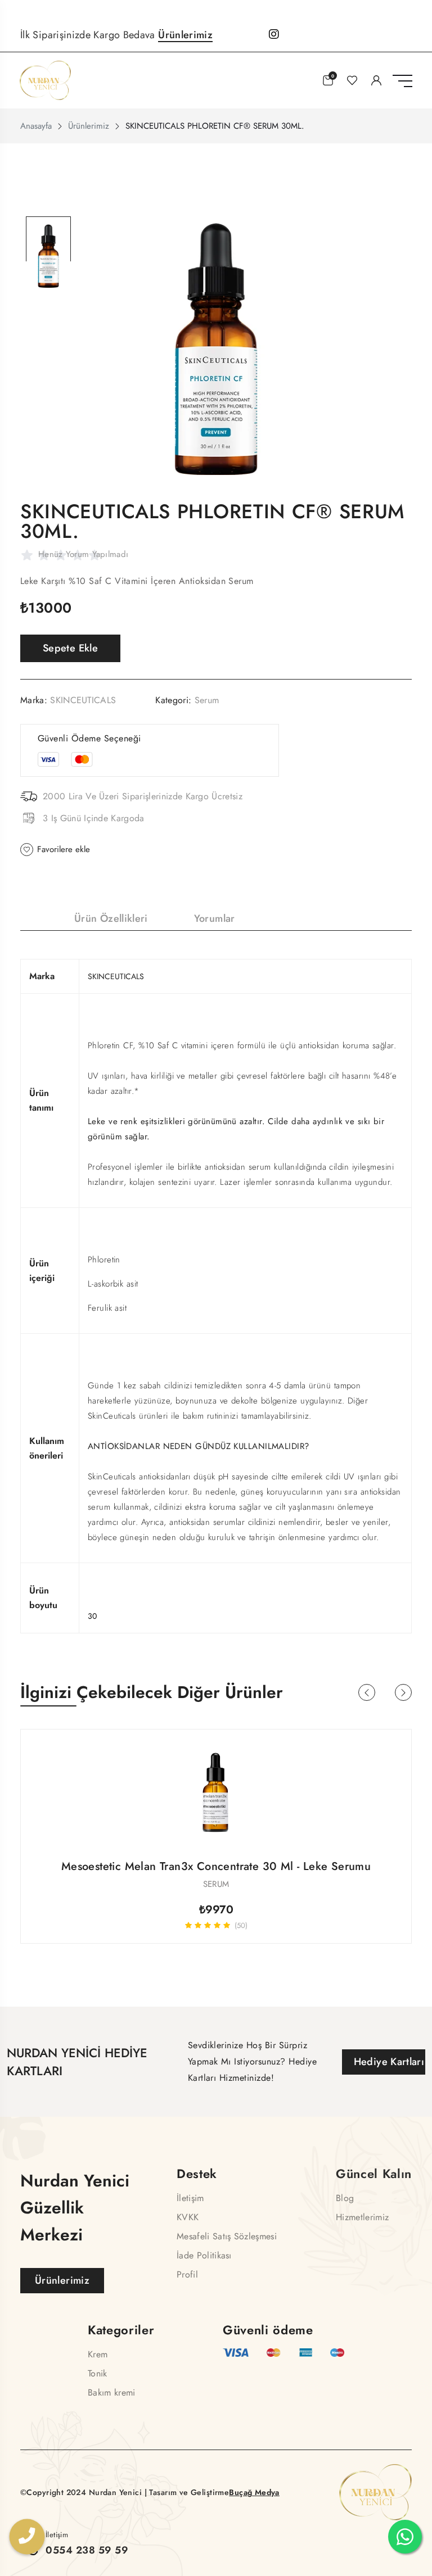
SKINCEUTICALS (83, 700)
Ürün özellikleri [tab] (111, 918)
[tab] (48, 239)
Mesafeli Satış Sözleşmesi (227, 2236)
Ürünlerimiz (185, 35)
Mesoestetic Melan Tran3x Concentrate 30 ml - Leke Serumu (216, 1866)
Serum (207, 700)
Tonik (98, 2373)
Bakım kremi (112, 2392)
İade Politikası (204, 2255)
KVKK (188, 2217)
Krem (98, 2354)
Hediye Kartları (389, 2062)
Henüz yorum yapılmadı (83, 554)
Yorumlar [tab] (215, 918)
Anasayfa (36, 126)
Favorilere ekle (64, 849)
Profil (187, 2274)
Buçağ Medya (254, 2492)
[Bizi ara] (27, 2538)
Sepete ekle (70, 648)
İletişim (190, 2198)
